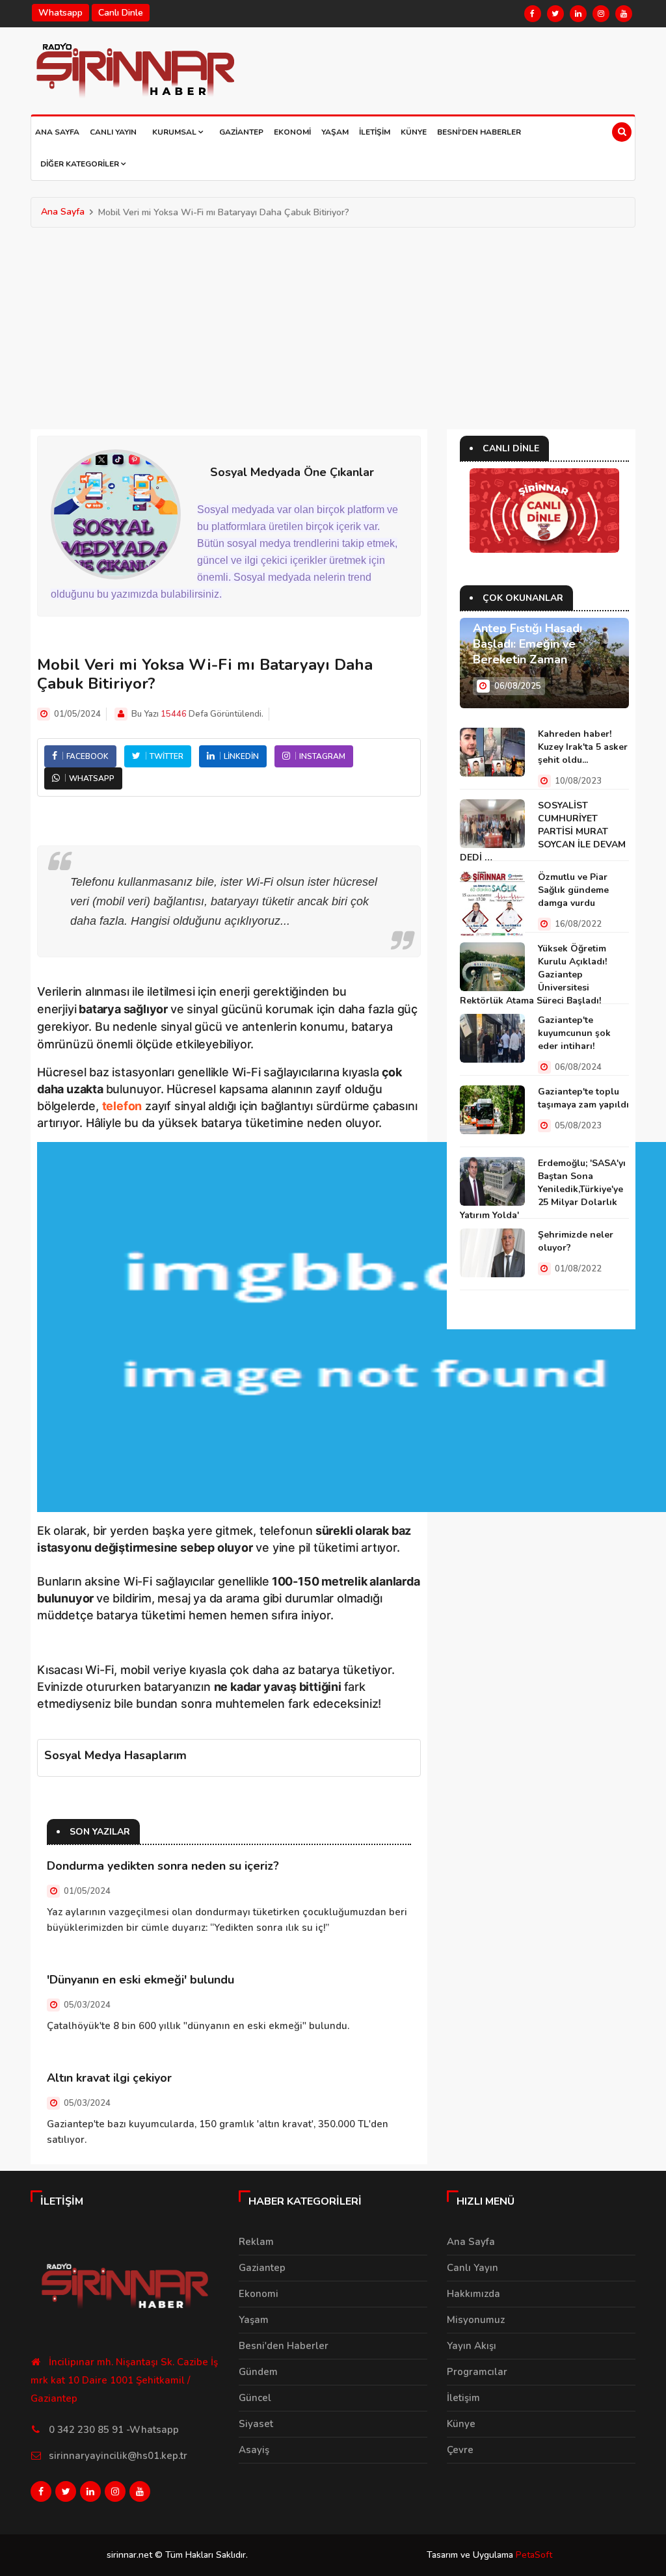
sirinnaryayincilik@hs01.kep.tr (118, 2456)
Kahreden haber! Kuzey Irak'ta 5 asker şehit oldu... (583, 747)
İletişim (375, 132)
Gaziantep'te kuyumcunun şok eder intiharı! (574, 1033)
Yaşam (335, 132)
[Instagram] (601, 14)
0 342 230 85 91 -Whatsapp (114, 2430)
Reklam (256, 2242)
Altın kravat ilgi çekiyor (109, 2078)
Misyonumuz (476, 2320)
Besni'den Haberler (479, 132)
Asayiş (254, 2450)
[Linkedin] (578, 14)
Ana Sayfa (57, 132)
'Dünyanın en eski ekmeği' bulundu (140, 1980)
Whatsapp (60, 13)
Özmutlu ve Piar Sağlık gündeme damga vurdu (573, 890)
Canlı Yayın (113, 132)
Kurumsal (175, 132)
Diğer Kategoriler (81, 164)
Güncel (255, 2398)
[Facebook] (533, 14)
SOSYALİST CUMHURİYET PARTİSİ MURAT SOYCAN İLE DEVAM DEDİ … (543, 831)
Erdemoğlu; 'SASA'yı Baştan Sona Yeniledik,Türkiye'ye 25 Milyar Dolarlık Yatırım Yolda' (543, 1189)
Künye (414, 132)
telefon (122, 1106)
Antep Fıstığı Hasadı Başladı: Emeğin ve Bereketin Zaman (527, 644)
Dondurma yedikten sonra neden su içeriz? (163, 1866)
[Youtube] (624, 14)
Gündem (258, 2372)
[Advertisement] (333, 325)
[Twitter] (555, 14)
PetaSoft (534, 2555)
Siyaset (256, 2424)
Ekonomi (292, 132)
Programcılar (477, 2372)
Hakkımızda (473, 2294)
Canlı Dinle (121, 13)
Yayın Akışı (472, 2346)
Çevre (460, 2450)
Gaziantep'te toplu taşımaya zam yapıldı (583, 1098)
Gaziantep (241, 132)
